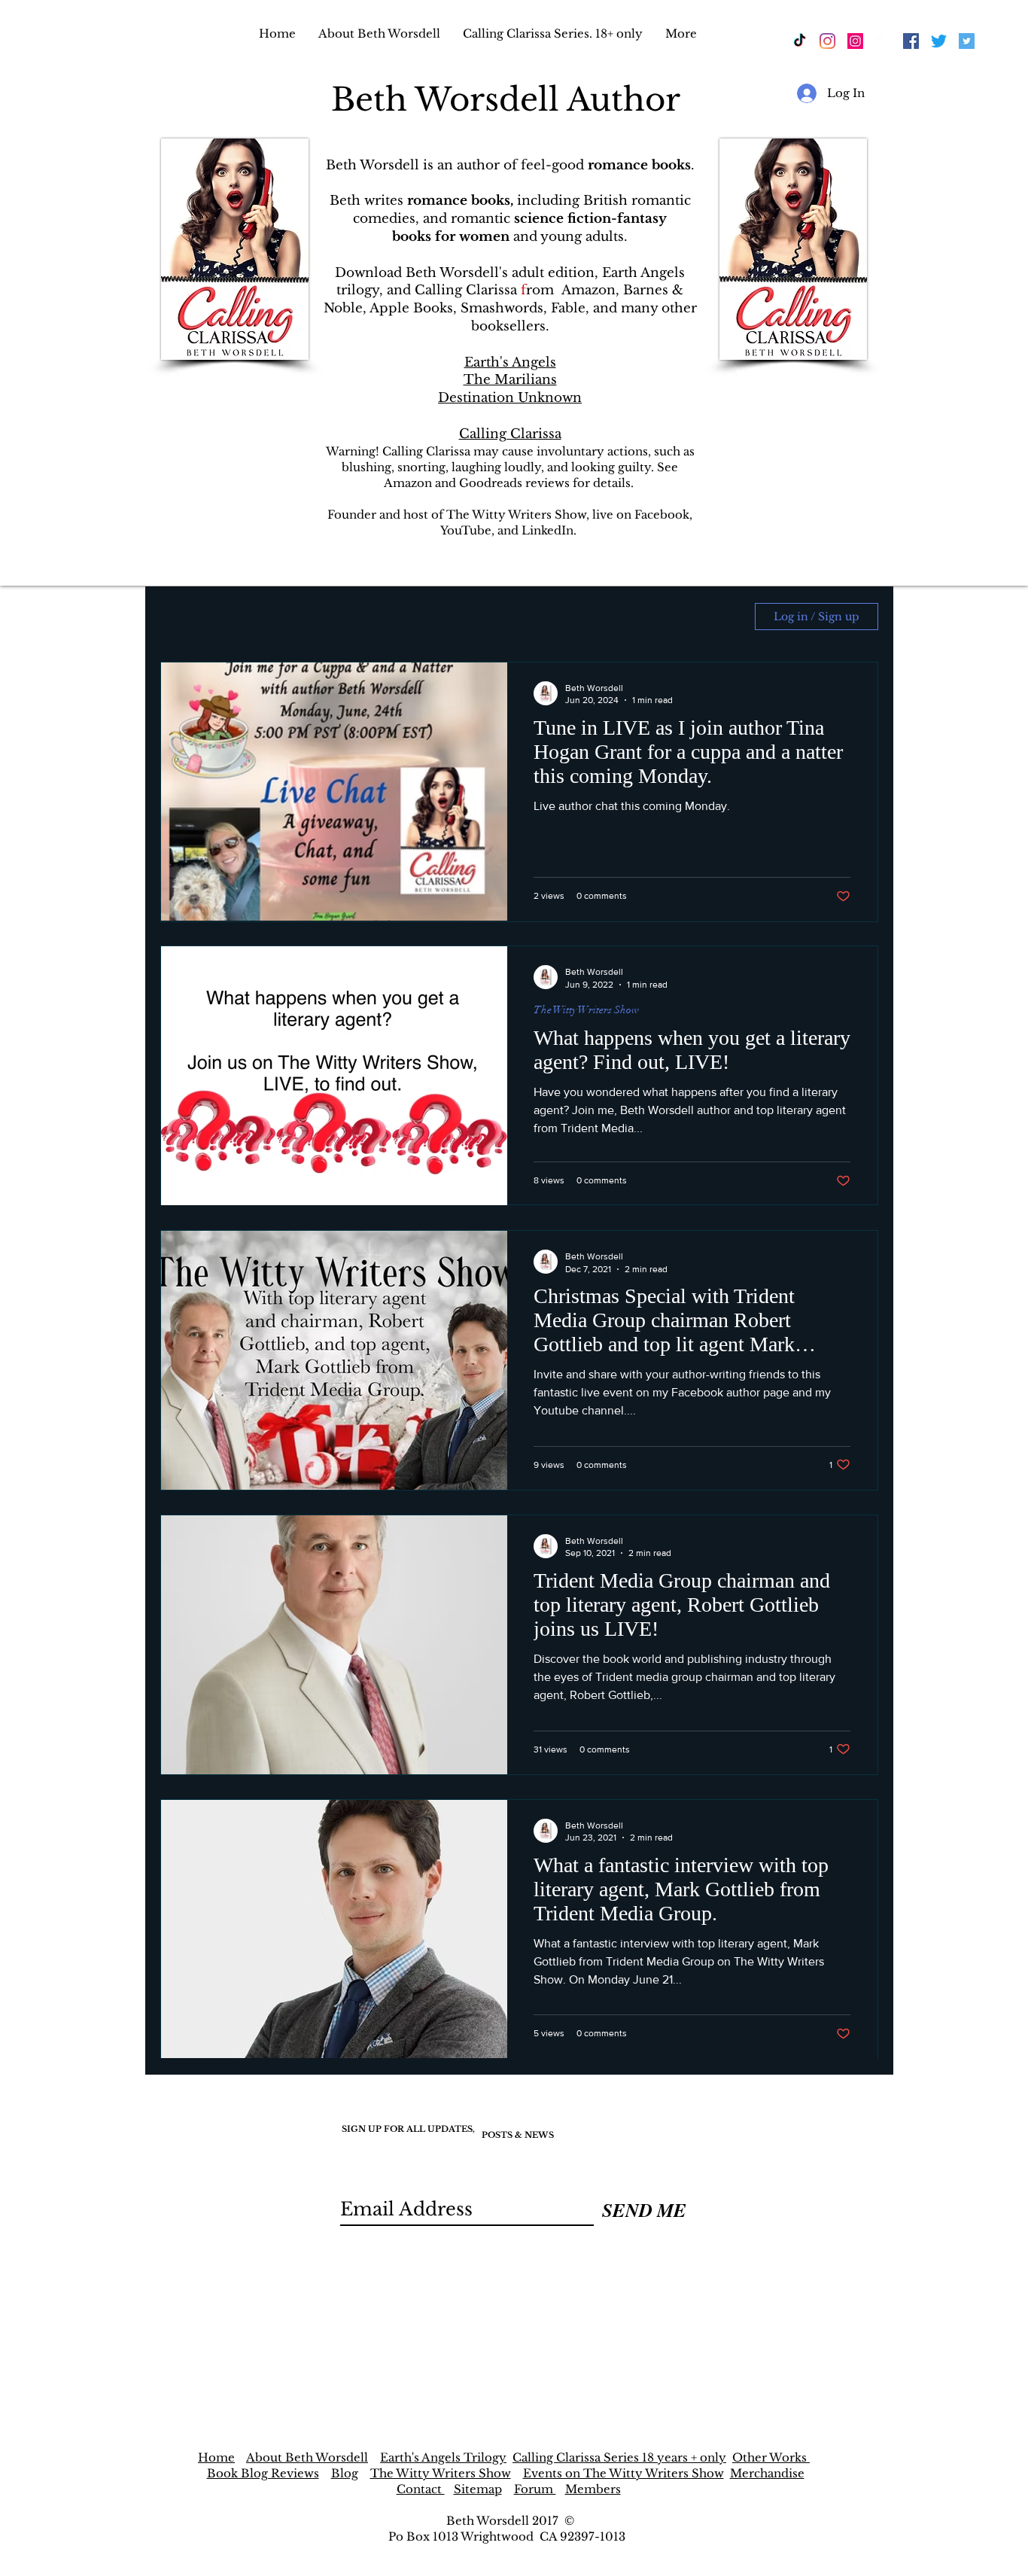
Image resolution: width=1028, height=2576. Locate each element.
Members (593, 2489)
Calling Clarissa (510, 434)
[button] (718, 618)
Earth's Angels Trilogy (443, 2457)
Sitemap (478, 2489)
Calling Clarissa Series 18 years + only (619, 2457)
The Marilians (510, 380)
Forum (535, 2489)
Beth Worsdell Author (510, 99)
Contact (421, 2489)
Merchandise (767, 2473)
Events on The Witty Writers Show (623, 2473)
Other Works (771, 2457)
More (592, 616)
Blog (345, 2473)
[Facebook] (883, 41)
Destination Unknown (510, 398)
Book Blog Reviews (263, 2473)
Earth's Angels (510, 362)
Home (216, 2457)
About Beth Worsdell (307, 2457)
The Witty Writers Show (586, 1010)
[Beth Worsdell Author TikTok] (800, 41)
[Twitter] (939, 41)
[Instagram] (827, 41)
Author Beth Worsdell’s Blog (243, 616)
